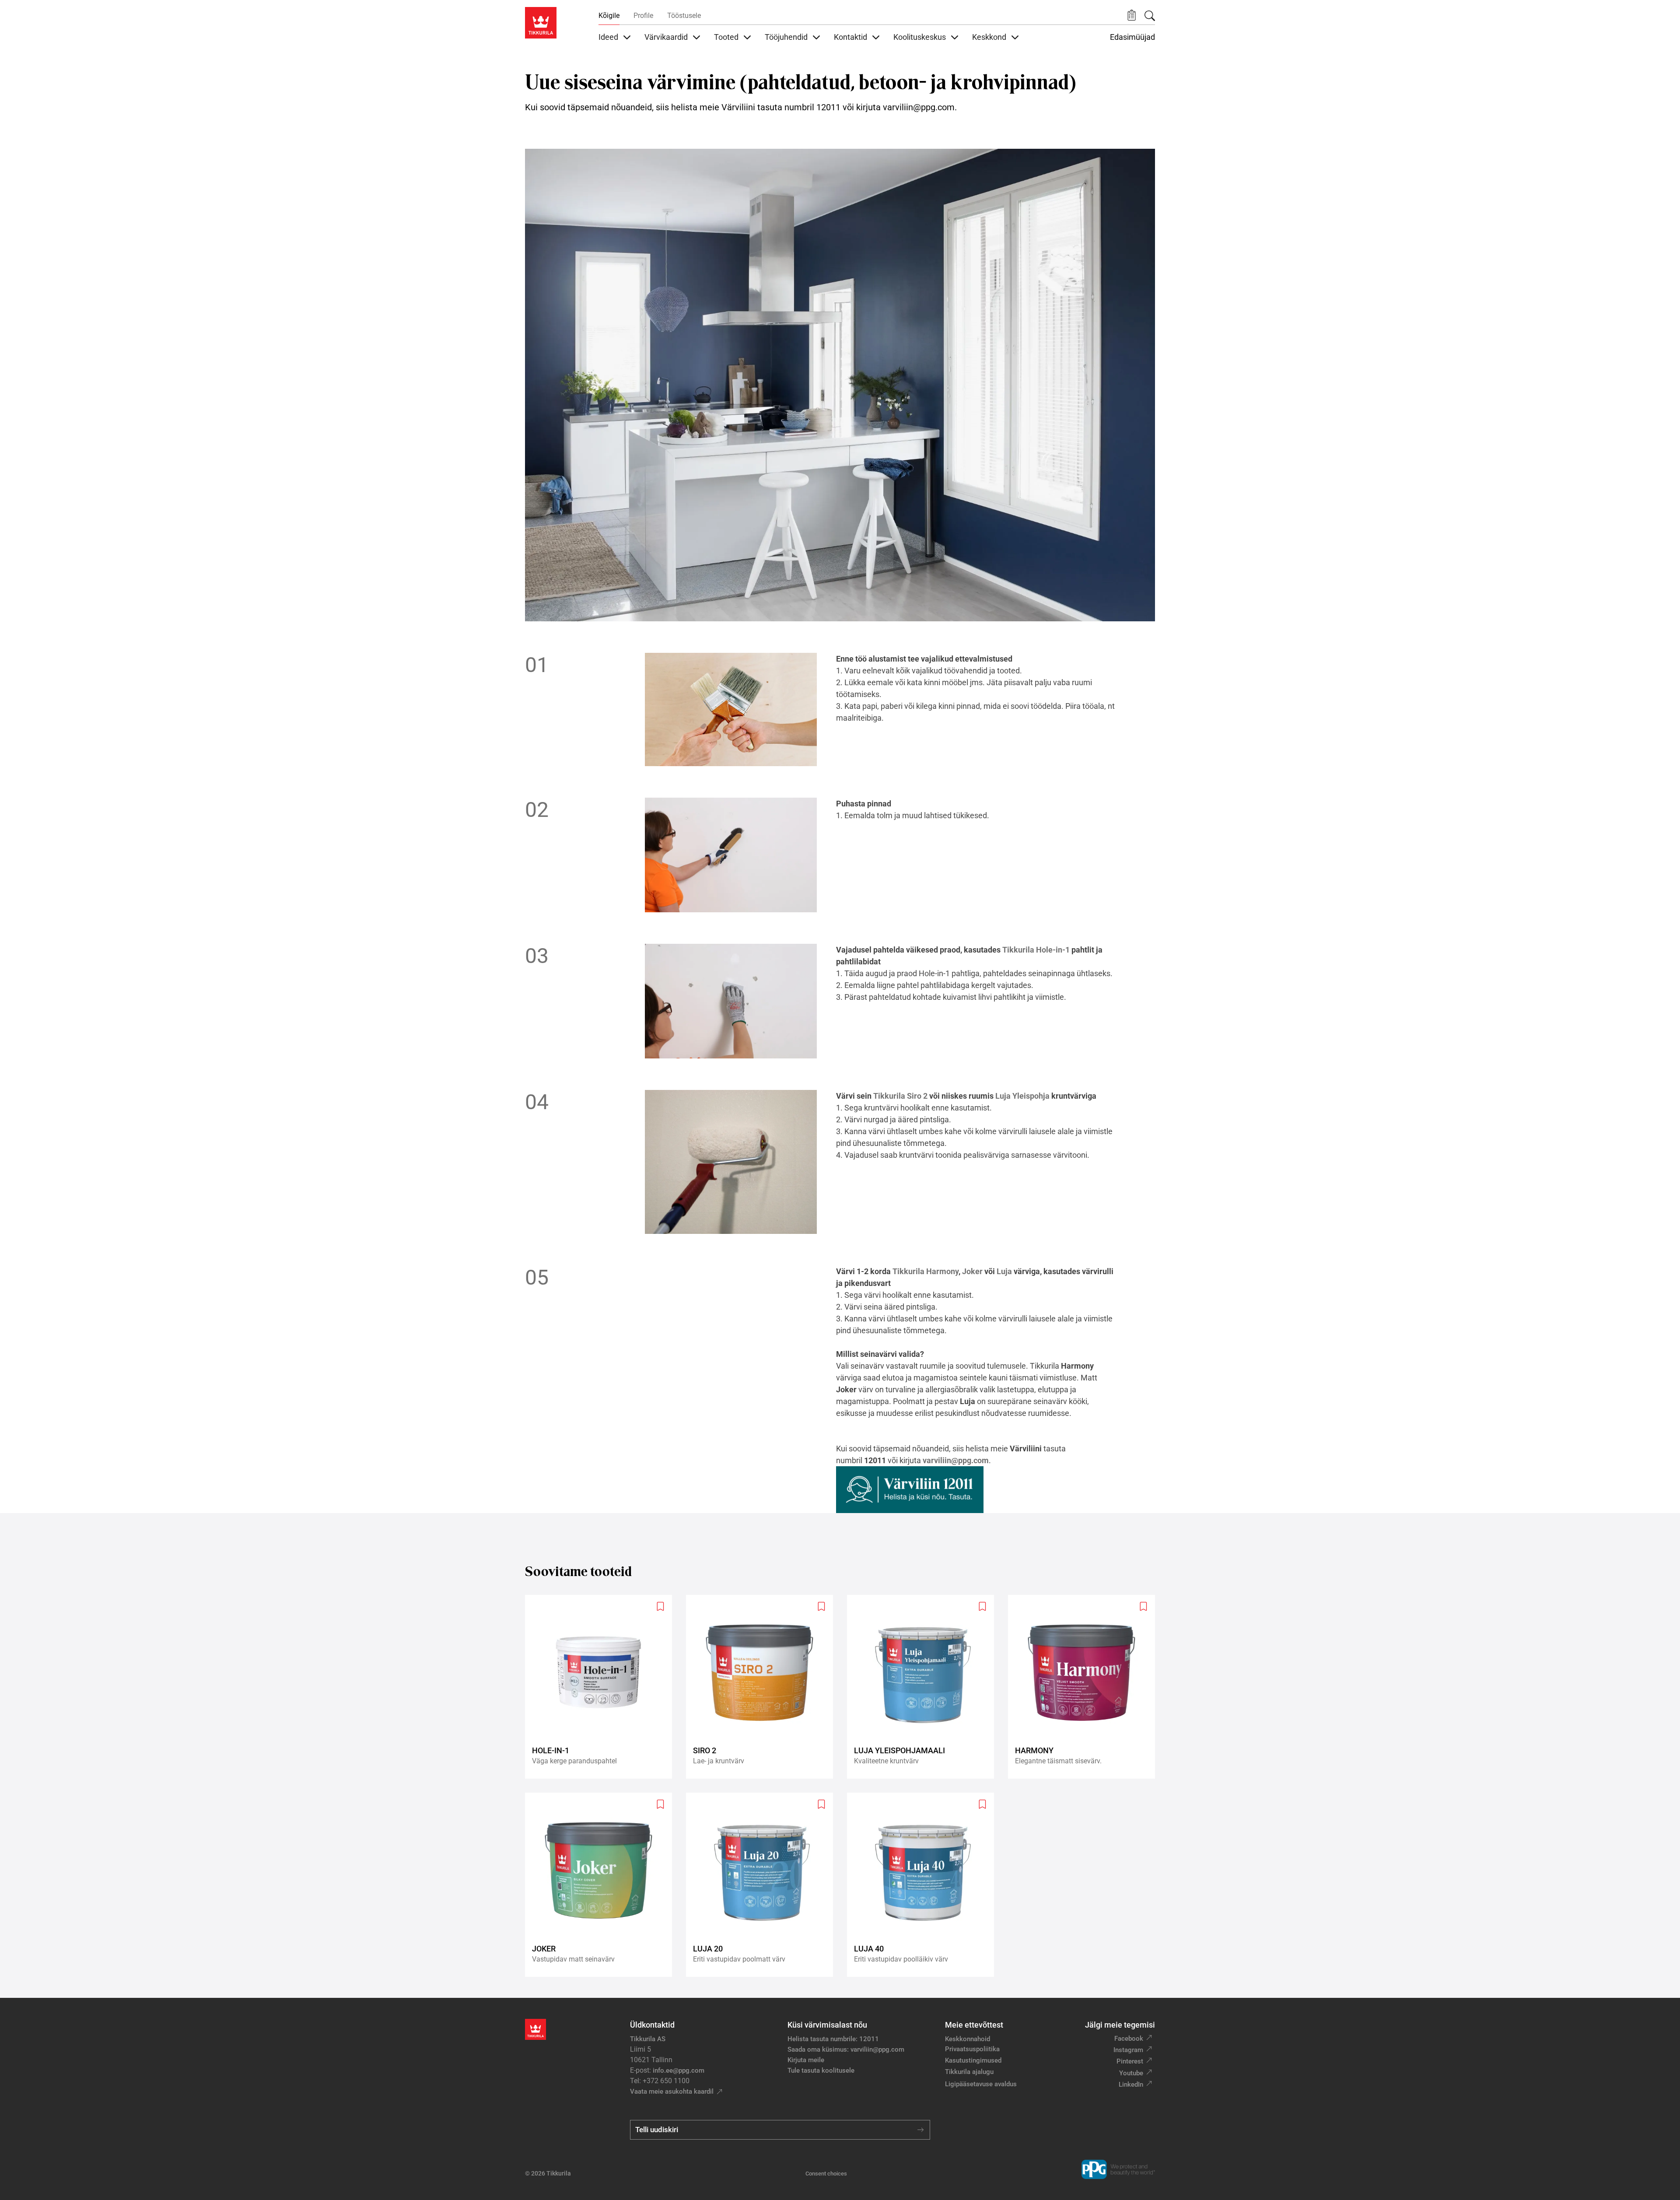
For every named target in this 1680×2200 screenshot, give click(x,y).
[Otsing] (1150, 16)
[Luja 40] (924, 1885)
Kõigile (609, 16)
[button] (1132, 16)
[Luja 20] (763, 1885)
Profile (643, 16)
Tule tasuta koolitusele (821, 2070)
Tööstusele (684, 16)
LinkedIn (1131, 2084)
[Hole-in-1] (602, 1687)
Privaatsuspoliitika (972, 2049)
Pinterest (1130, 2061)
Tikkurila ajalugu (969, 2072)
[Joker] (602, 1885)
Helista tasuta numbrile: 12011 (833, 2039)
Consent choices (826, 2174)
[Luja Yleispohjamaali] (924, 1687)
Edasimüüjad (1132, 37)
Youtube (1131, 2073)
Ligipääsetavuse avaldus (981, 2084)
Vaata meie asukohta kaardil (672, 2091)
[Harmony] (1085, 1687)
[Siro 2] (763, 1687)
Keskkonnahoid (968, 2039)
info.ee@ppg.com (679, 2070)
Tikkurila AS (648, 2039)
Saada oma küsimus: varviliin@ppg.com (846, 2049)
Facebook (1129, 2039)
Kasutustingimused (973, 2060)
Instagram (1128, 2050)
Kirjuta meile (806, 2060)
